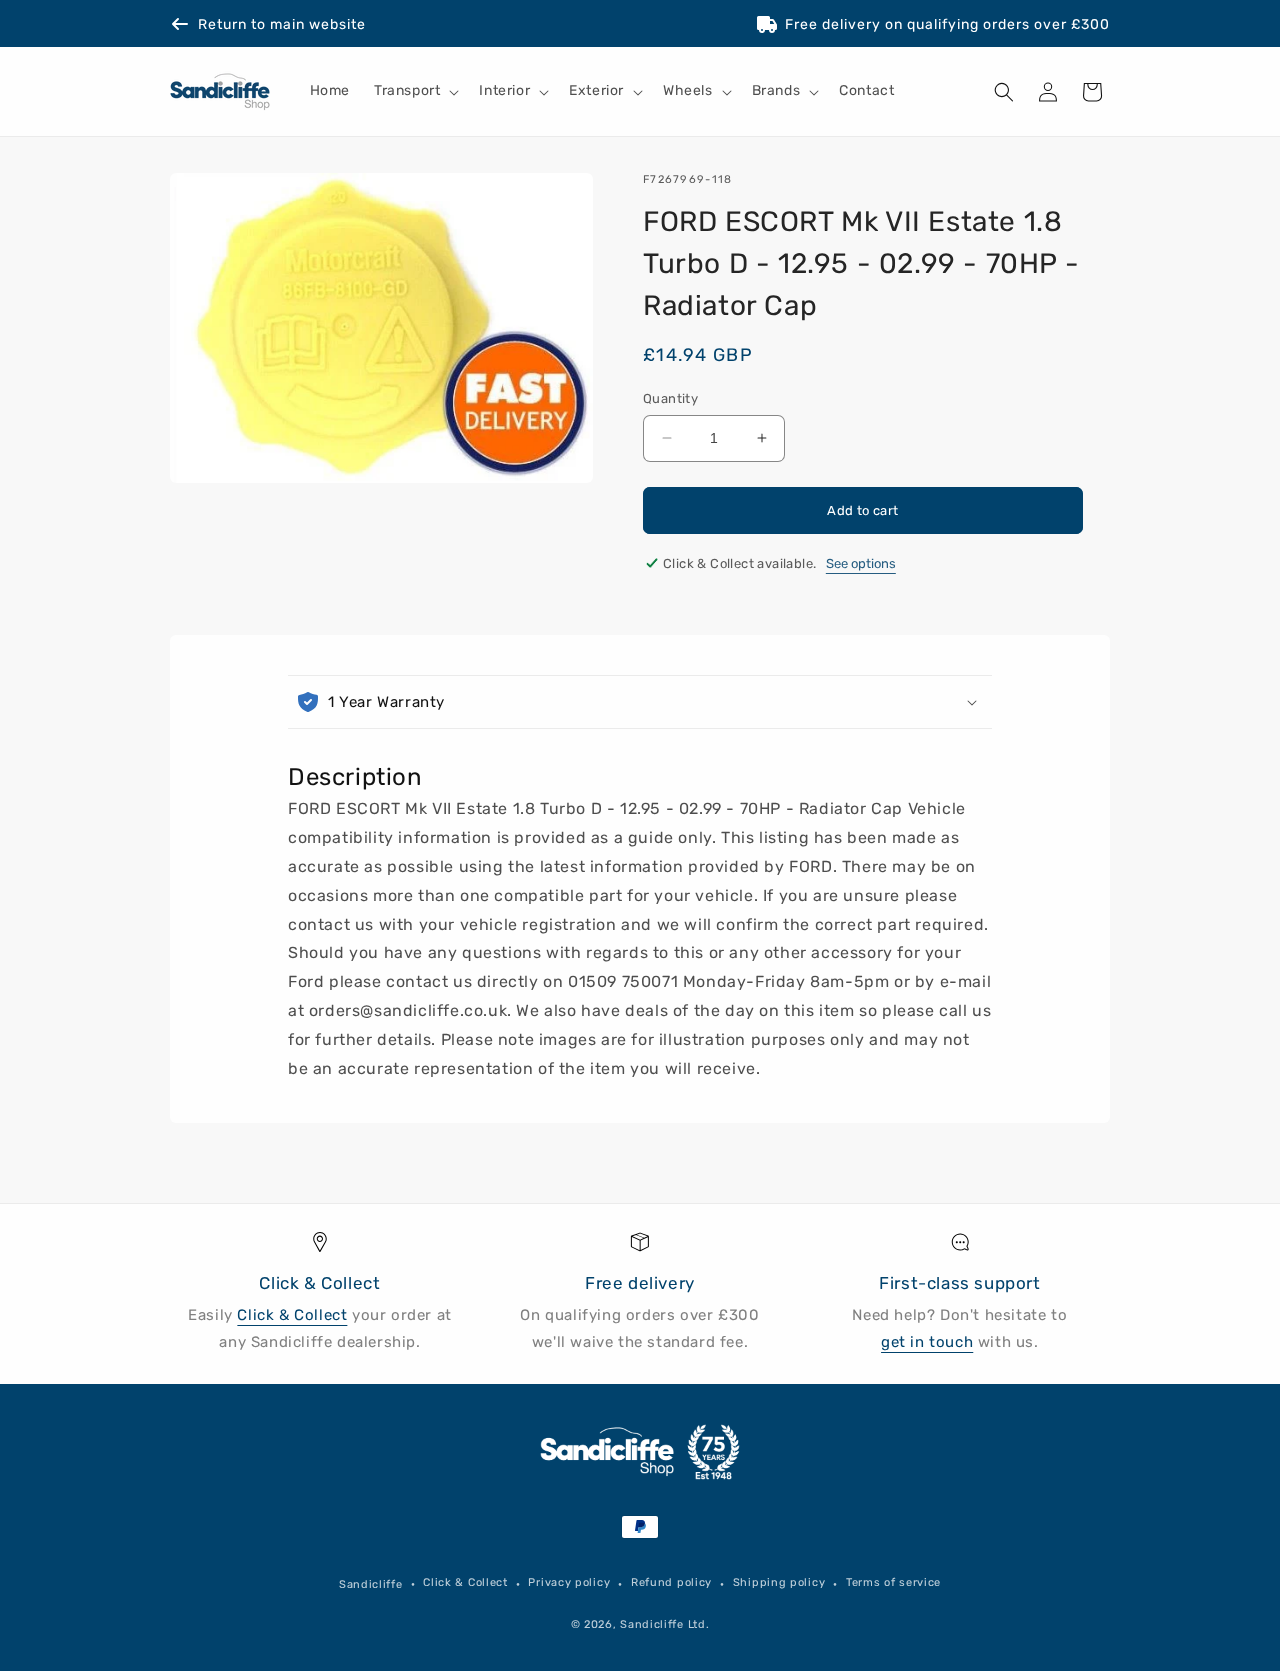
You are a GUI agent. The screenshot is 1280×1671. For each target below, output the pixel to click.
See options (861, 563)
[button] (414, 92)
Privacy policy (569, 1582)
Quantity (670, 398)
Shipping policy (779, 1582)
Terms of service (893, 1582)
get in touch (927, 1342)
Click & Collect (292, 1315)
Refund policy (671, 1582)
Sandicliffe (371, 1584)
